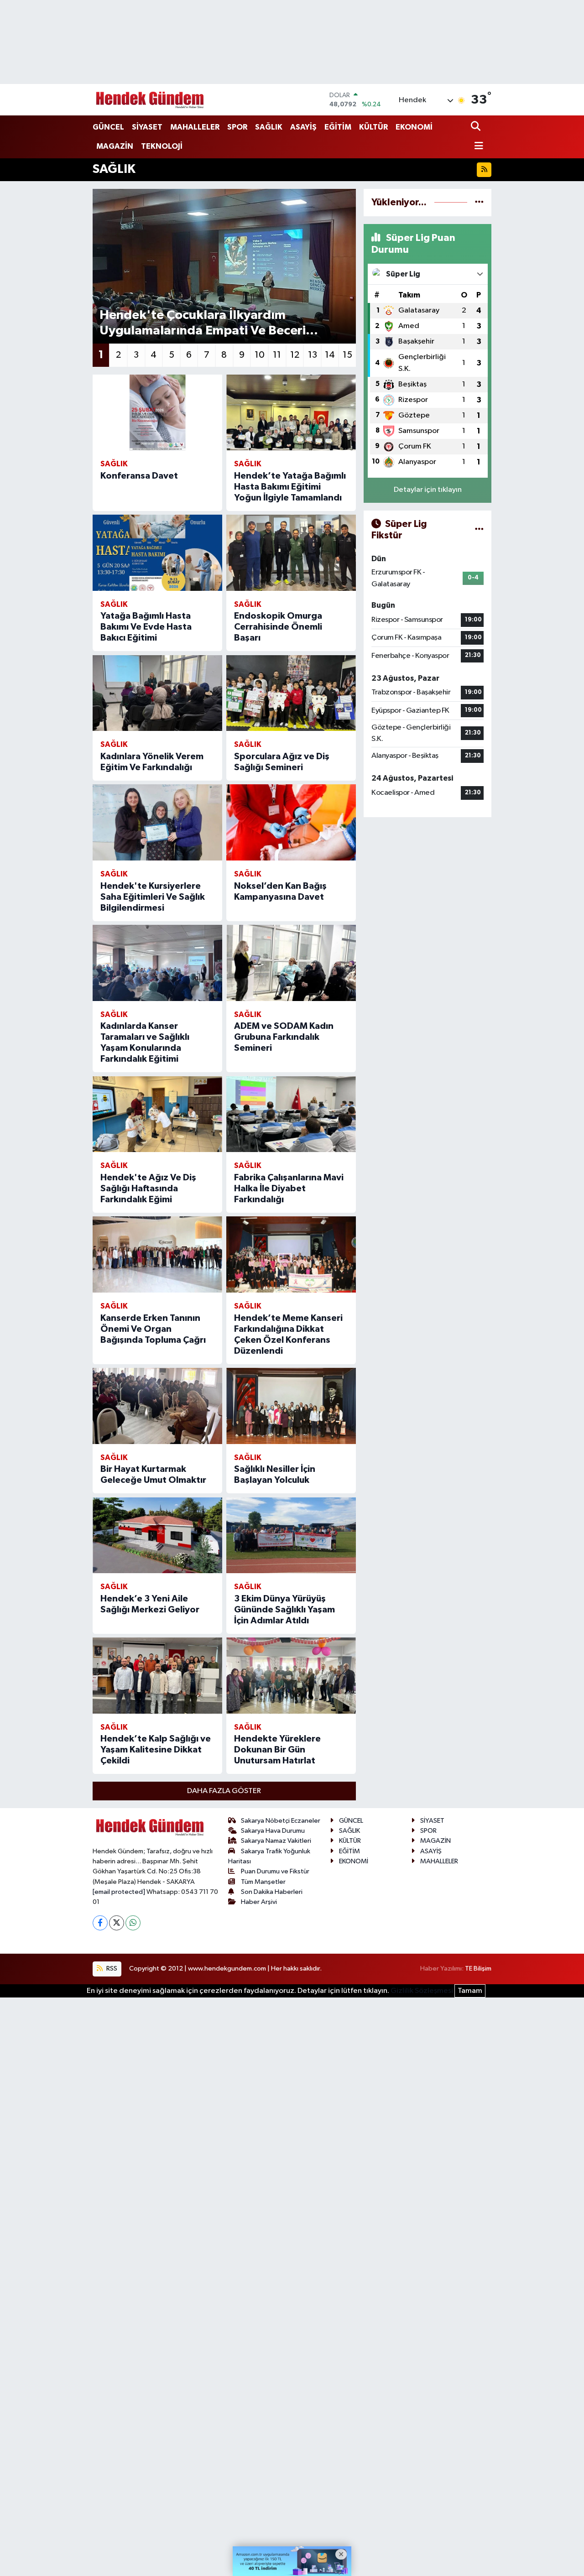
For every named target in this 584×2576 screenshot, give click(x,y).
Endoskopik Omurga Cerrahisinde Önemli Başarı (278, 627)
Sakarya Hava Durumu (273, 1831)
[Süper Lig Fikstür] (479, 530)
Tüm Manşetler (263, 1882)
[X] (117, 1923)
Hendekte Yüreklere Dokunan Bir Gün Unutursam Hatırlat (277, 1750)
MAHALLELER (195, 127)
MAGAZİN (115, 146)
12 (295, 355)
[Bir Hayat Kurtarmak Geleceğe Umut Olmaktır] (157, 1406)
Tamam (470, 1991)
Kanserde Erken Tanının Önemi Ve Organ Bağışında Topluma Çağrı (153, 1329)
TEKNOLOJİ (162, 146)
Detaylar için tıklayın (428, 490)
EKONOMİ (414, 127)
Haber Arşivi (259, 1902)
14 (330, 355)
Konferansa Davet (139, 476)
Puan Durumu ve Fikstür (275, 1871)
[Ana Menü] (477, 147)
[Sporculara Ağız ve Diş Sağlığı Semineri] (291, 693)
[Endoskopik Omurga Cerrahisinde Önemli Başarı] (291, 553)
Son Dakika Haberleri (272, 1892)
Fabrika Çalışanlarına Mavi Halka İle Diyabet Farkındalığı (289, 1189)
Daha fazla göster (224, 1791)
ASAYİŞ (303, 127)
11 (277, 355)
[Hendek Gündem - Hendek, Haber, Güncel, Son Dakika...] (150, 100)
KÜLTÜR (373, 127)
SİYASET (147, 127)
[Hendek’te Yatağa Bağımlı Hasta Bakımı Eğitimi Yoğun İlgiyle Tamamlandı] (291, 413)
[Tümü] (479, 202)
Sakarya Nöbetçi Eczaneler (281, 1821)
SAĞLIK (269, 127)
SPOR (237, 127)
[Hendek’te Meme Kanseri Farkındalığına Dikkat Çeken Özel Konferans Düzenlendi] (291, 1254)
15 (347, 355)
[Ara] (477, 127)
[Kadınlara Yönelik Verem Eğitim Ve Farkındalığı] (157, 693)
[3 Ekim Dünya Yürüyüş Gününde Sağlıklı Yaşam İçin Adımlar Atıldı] (291, 1536)
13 (313, 355)
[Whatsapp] (133, 1923)
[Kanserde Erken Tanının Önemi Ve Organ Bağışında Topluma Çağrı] (157, 1254)
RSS (111, 1969)
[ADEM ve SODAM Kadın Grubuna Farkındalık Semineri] (291, 963)
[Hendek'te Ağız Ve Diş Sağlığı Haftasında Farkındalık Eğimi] (157, 1114)
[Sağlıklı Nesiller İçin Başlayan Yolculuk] (291, 1406)
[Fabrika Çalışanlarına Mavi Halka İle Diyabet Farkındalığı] (291, 1114)
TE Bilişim (478, 1969)
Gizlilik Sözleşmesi (422, 1991)
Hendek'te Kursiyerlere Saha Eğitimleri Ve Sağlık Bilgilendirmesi (153, 897)
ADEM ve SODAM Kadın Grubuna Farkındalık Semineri (284, 1037)
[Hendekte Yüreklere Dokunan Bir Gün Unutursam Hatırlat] (291, 1676)
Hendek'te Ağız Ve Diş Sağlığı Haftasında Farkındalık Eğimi (148, 1189)
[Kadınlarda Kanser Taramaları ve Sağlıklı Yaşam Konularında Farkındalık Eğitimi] (157, 963)
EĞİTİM (338, 127)
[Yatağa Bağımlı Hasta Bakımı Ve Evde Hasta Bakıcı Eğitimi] (157, 553)
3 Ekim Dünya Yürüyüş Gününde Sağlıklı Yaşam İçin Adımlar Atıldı (284, 1610)
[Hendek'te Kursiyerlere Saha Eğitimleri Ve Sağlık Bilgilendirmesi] (157, 822)
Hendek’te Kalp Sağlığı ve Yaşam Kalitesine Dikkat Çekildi (156, 1750)
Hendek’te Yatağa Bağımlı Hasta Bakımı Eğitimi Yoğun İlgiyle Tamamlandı (290, 487)
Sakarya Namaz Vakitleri (276, 1841)
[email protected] (119, 1892)
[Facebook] (100, 1923)
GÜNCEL (108, 127)
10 (260, 355)
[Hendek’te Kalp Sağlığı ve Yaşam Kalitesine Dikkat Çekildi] (157, 1676)
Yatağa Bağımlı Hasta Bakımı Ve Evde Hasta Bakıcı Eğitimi (146, 627)
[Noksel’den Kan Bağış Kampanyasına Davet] (291, 822)
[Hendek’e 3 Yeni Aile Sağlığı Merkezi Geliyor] (157, 1536)
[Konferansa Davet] (157, 413)
